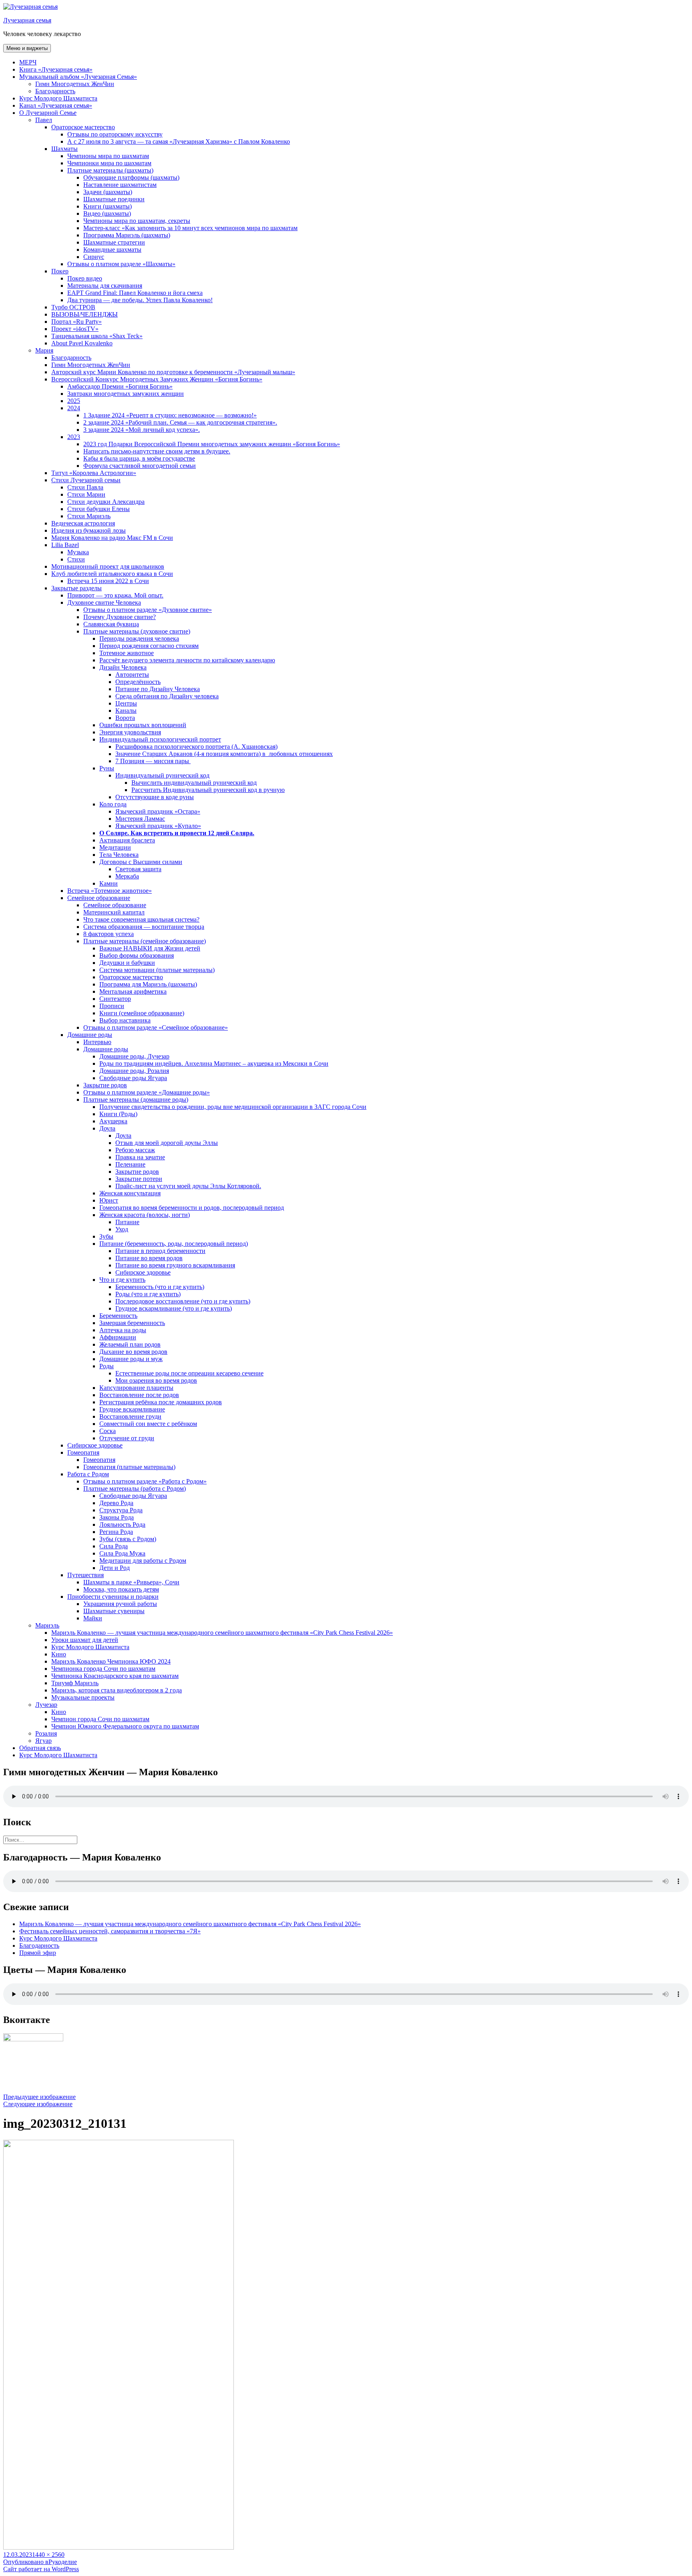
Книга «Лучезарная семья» (56, 69)
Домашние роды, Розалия (134, 1071)
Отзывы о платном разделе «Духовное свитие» (148, 610)
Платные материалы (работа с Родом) (135, 1488)
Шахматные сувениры (114, 1611)
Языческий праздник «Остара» (158, 811)
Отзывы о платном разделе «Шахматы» (121, 264)
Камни (109, 883)
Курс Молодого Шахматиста (58, 98)
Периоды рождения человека (139, 638)
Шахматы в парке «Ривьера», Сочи (131, 1582)
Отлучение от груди (127, 1438)
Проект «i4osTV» (75, 329)
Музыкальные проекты (83, 1697)
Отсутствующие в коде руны (155, 797)
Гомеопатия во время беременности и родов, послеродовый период (192, 1208)
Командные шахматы (112, 250)
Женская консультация (130, 1193)
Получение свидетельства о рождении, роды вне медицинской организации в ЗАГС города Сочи (233, 1107)
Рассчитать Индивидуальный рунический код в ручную (208, 790)
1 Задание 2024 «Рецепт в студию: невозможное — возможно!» (170, 415)
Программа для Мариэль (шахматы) (148, 984)
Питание (127, 1222)
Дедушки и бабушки (127, 963)
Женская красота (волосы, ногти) (145, 1215)
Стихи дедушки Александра (106, 502)
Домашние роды (90, 1035)
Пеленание (130, 1164)
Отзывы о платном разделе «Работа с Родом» (145, 1481)
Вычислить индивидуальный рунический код (194, 783)
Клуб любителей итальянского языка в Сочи (112, 574)
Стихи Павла (85, 487)
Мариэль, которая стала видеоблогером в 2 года (117, 1690)
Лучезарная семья (27, 20)
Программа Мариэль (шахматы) (127, 235)
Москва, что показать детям (121, 1589)
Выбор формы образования (137, 955)
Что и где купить (122, 1280)
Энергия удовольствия (130, 732)
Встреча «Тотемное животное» (110, 891)
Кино (59, 1654)
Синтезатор (115, 999)
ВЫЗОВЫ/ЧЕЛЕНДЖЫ (84, 314)
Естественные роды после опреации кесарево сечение (189, 1373)
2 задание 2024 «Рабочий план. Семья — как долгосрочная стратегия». (180, 422)
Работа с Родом (88, 1474)
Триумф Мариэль (75, 1683)
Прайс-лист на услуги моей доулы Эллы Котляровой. (188, 1186)
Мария (44, 350)
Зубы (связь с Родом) (128, 1539)
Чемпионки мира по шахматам (109, 163)
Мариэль (47, 1625)
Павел (44, 120)
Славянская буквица (111, 624)
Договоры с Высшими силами (141, 862)
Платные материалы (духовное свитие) (137, 631)
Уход (122, 1229)
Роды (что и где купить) (148, 1294)
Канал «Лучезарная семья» (56, 105)
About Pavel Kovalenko (82, 343)
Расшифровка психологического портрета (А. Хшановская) (196, 747)
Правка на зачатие (140, 1157)
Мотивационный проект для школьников (108, 566)
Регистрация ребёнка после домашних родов (161, 1402)
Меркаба (127, 876)
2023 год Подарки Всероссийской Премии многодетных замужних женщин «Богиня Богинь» (212, 444)
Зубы (106, 1236)
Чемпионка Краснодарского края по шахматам (115, 1676)
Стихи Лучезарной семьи (86, 480)
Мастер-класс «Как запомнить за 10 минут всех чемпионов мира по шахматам (190, 228)
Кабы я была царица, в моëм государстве (139, 458)
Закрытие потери (139, 1179)
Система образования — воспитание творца (144, 927)
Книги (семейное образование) (142, 1013)
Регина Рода (116, 1532)
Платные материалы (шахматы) (110, 170)
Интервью (97, 1042)
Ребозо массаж (135, 1150)
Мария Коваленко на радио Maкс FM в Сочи (112, 538)
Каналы (126, 711)
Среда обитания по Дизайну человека (167, 696)
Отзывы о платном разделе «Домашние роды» (147, 1092)
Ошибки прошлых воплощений (143, 725)
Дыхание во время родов (133, 1352)
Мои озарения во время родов (156, 1380)
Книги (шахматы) (108, 206)
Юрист (109, 1200)
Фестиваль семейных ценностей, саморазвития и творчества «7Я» (110, 1931)
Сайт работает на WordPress (41, 2569)
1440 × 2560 (48, 2555)
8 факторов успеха (109, 934)
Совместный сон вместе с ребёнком (148, 1424)
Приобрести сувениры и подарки (113, 1597)
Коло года (113, 804)
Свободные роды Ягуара (133, 1078)
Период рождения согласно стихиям (149, 646)
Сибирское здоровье (143, 1272)
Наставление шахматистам (120, 185)
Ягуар (43, 1741)
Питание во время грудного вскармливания (175, 1265)
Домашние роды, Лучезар (134, 1056)
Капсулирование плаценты (136, 1388)
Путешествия (85, 1575)
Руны (107, 768)
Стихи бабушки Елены (99, 509)
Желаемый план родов (130, 1344)
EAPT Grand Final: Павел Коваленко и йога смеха (135, 293)
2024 (74, 408)
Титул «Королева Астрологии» (94, 473)
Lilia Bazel (65, 545)
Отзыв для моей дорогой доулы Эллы (167, 1143)
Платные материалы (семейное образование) (145, 941)
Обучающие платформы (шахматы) (131, 177)
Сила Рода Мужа (122, 1553)
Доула (107, 1128)
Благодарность (55, 91)
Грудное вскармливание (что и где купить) (174, 1308)
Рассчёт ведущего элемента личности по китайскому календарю (187, 660)
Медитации (115, 847)
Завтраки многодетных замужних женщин (126, 394)
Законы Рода (117, 1517)
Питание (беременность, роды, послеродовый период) (174, 1244)
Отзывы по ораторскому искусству (115, 134)
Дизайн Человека (123, 667)
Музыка (78, 552)
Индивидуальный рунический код (162, 775)
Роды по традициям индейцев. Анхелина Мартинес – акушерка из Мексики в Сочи (214, 1063)
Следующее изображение (38, 2104)
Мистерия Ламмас (140, 819)
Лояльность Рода (122, 1525)
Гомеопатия (83, 1452)
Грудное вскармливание (132, 1409)
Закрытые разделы (76, 588)
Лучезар (46, 1705)
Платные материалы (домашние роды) (136, 1100)
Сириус (94, 257)
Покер (60, 271)
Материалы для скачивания (105, 286)
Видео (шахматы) (107, 213)
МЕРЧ (28, 62)
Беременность (118, 1316)
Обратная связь (40, 1748)
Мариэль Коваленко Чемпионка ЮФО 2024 (111, 1661)
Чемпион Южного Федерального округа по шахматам (125, 1726)
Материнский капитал (114, 912)
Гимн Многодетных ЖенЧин (75, 84)
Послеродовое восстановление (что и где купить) (183, 1301)
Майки (93, 1618)
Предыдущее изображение (39, 2097)
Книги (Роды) (118, 1114)
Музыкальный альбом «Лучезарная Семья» (78, 77)
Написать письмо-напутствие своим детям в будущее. (157, 451)
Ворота (125, 718)
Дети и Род (115, 1568)
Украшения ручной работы (120, 1604)
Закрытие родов (105, 1085)
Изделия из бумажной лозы (89, 530)
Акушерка (113, 1121)
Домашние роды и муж (131, 1359)
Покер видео (85, 278)
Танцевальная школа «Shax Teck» (97, 336)
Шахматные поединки (114, 199)
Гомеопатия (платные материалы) (129, 1467)
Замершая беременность (132, 1323)
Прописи (112, 1006)
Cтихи (76, 559)
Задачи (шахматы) (108, 192)
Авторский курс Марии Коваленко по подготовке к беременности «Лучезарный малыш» (173, 372)
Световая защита (138, 869)
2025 (74, 401)
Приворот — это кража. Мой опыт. (115, 595)
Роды (107, 1366)
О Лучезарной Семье (48, 113)
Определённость (138, 682)
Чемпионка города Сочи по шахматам (103, 1669)
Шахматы (64, 149)
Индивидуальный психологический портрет (160, 739)
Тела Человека (119, 855)
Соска (108, 1431)
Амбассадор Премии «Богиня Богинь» (120, 386)
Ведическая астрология (83, 523)
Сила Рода (114, 1546)
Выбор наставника (125, 1020)
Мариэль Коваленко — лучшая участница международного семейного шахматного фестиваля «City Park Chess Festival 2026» (222, 1633)
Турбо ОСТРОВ (73, 307)
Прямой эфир (38, 1953)
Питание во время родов (149, 1258)
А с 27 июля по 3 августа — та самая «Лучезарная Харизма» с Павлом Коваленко (179, 141)
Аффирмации (118, 1337)
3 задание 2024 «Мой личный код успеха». (142, 430)
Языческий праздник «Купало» (158, 826)
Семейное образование (99, 898)
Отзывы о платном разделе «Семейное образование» (156, 1027)
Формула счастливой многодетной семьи (140, 466)
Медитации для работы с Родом (143, 1561)
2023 (74, 437)
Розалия (46, 1733)
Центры (126, 703)
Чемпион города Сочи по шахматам (100, 1719)
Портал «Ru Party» (76, 322)
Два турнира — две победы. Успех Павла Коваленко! (140, 300)
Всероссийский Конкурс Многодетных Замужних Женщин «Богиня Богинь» (157, 379)
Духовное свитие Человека (104, 602)
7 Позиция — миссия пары (153, 761)
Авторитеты (132, 675)
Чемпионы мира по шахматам (108, 156)
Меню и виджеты (27, 48)
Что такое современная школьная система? (141, 919)
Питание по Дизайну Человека (158, 689)
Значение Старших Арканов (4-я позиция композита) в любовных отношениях (224, 754)
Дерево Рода (116, 1503)
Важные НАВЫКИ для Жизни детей (150, 948)
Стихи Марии (86, 494)
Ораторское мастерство (83, 127)
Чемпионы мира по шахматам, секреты (137, 221)
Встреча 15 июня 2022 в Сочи (108, 581)
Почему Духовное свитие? (120, 617)
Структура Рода (121, 1510)
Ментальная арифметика (133, 991)
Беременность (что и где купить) (160, 1287)
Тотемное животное (127, 653)
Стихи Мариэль (89, 516)
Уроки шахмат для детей (85, 1640)
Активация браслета (127, 840)
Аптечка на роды (123, 1330)
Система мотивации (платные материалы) (157, 970)
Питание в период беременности (160, 1251)
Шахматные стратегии (114, 242)
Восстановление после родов (139, 1395)
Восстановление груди (130, 1416)
